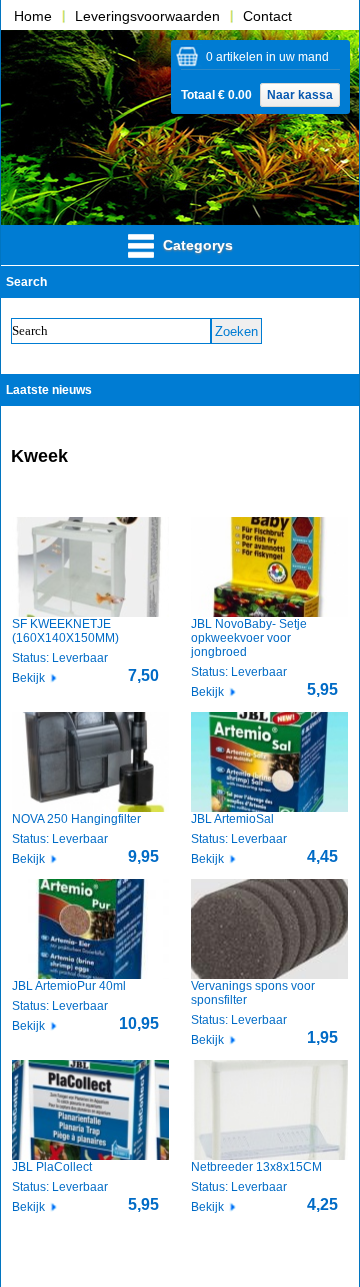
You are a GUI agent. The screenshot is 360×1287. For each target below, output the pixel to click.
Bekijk (28, 678)
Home (33, 16)
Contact (267, 16)
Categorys (196, 245)
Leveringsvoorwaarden (147, 16)
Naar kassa (300, 95)
